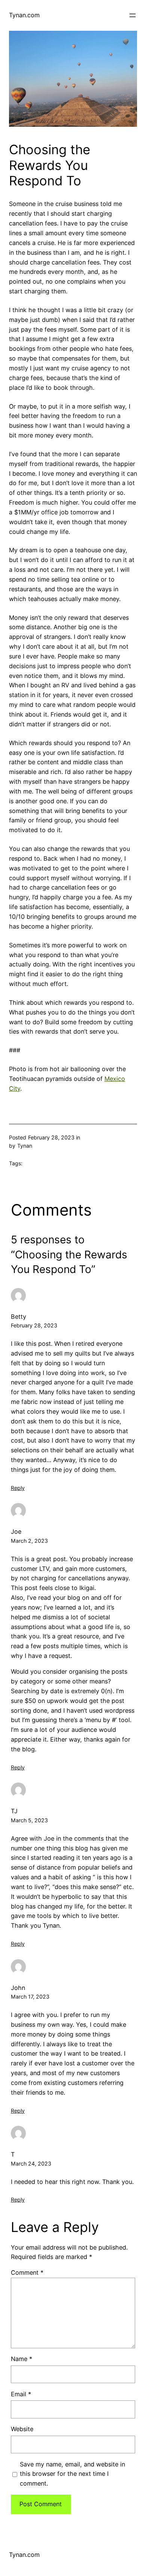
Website (22, 2429)
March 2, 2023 (29, 1541)
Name (22, 2359)
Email (21, 2394)
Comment (27, 2272)
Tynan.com (24, 15)
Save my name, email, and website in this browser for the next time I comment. (72, 2474)
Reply (18, 1488)
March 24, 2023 (31, 2163)
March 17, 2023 (30, 1997)
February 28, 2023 (34, 1325)
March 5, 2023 (29, 1820)
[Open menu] (133, 15)
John (18, 1988)
